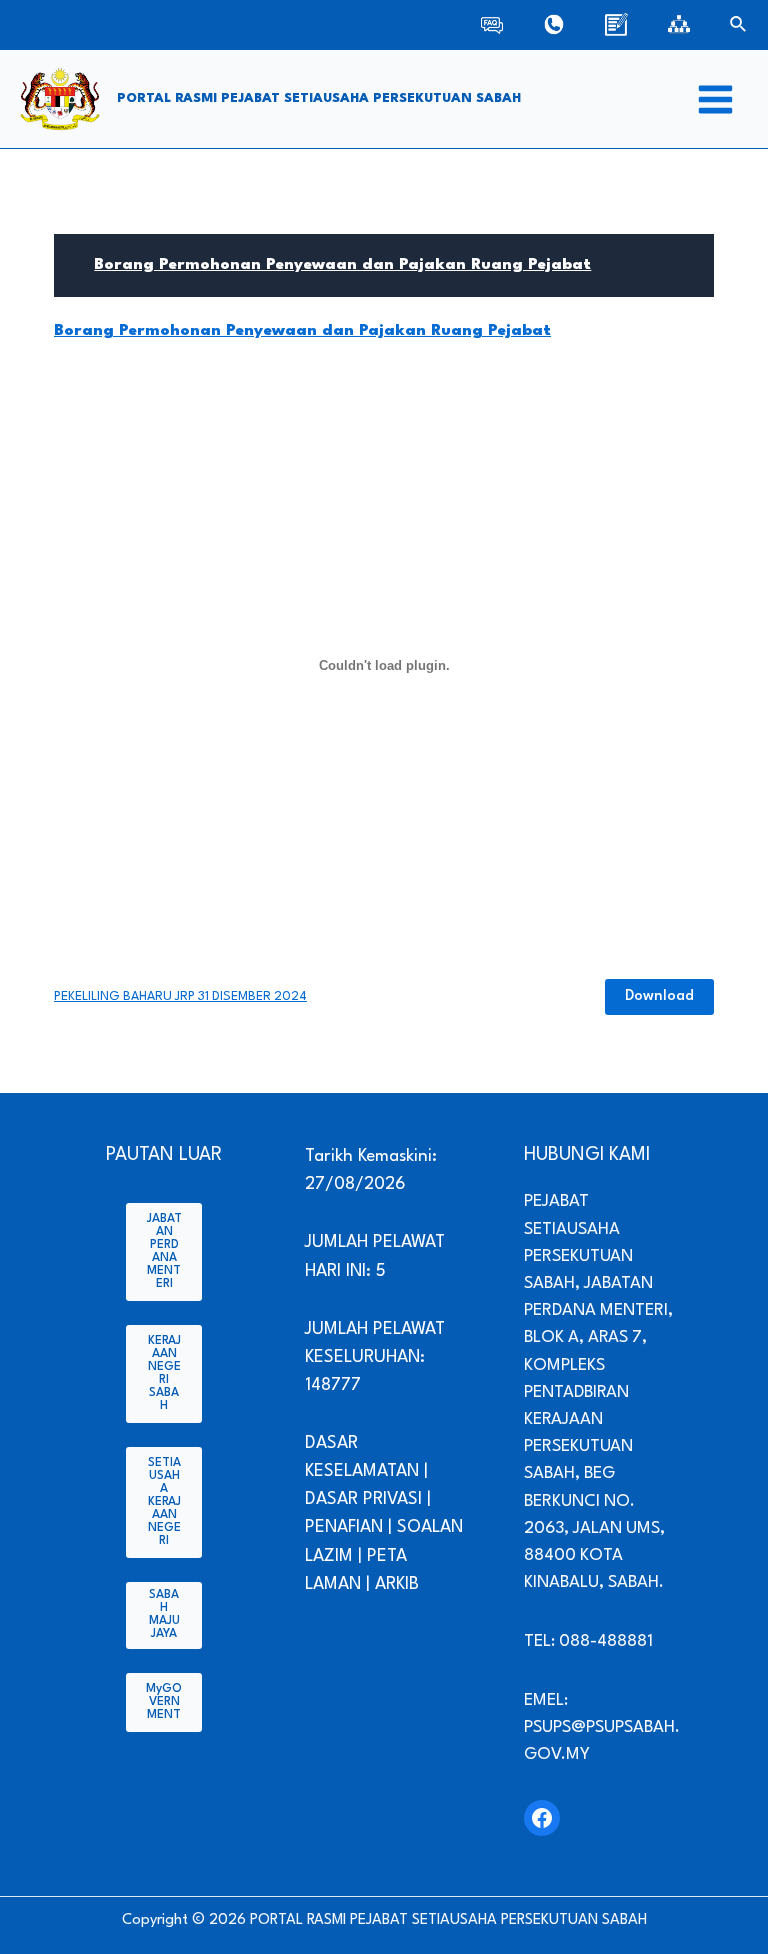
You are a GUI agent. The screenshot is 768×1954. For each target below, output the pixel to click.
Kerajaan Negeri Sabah (164, 1373)
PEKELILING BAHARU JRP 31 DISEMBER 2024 (180, 996)
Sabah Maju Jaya (164, 1614)
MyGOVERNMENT (164, 1702)
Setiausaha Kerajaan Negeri (164, 1502)
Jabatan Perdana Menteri (164, 1251)
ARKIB (397, 1584)
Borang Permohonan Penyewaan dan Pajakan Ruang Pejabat (342, 265)
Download (659, 996)
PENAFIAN (344, 1527)
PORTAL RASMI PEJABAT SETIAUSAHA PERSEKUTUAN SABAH (319, 98)
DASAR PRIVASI (363, 1499)
